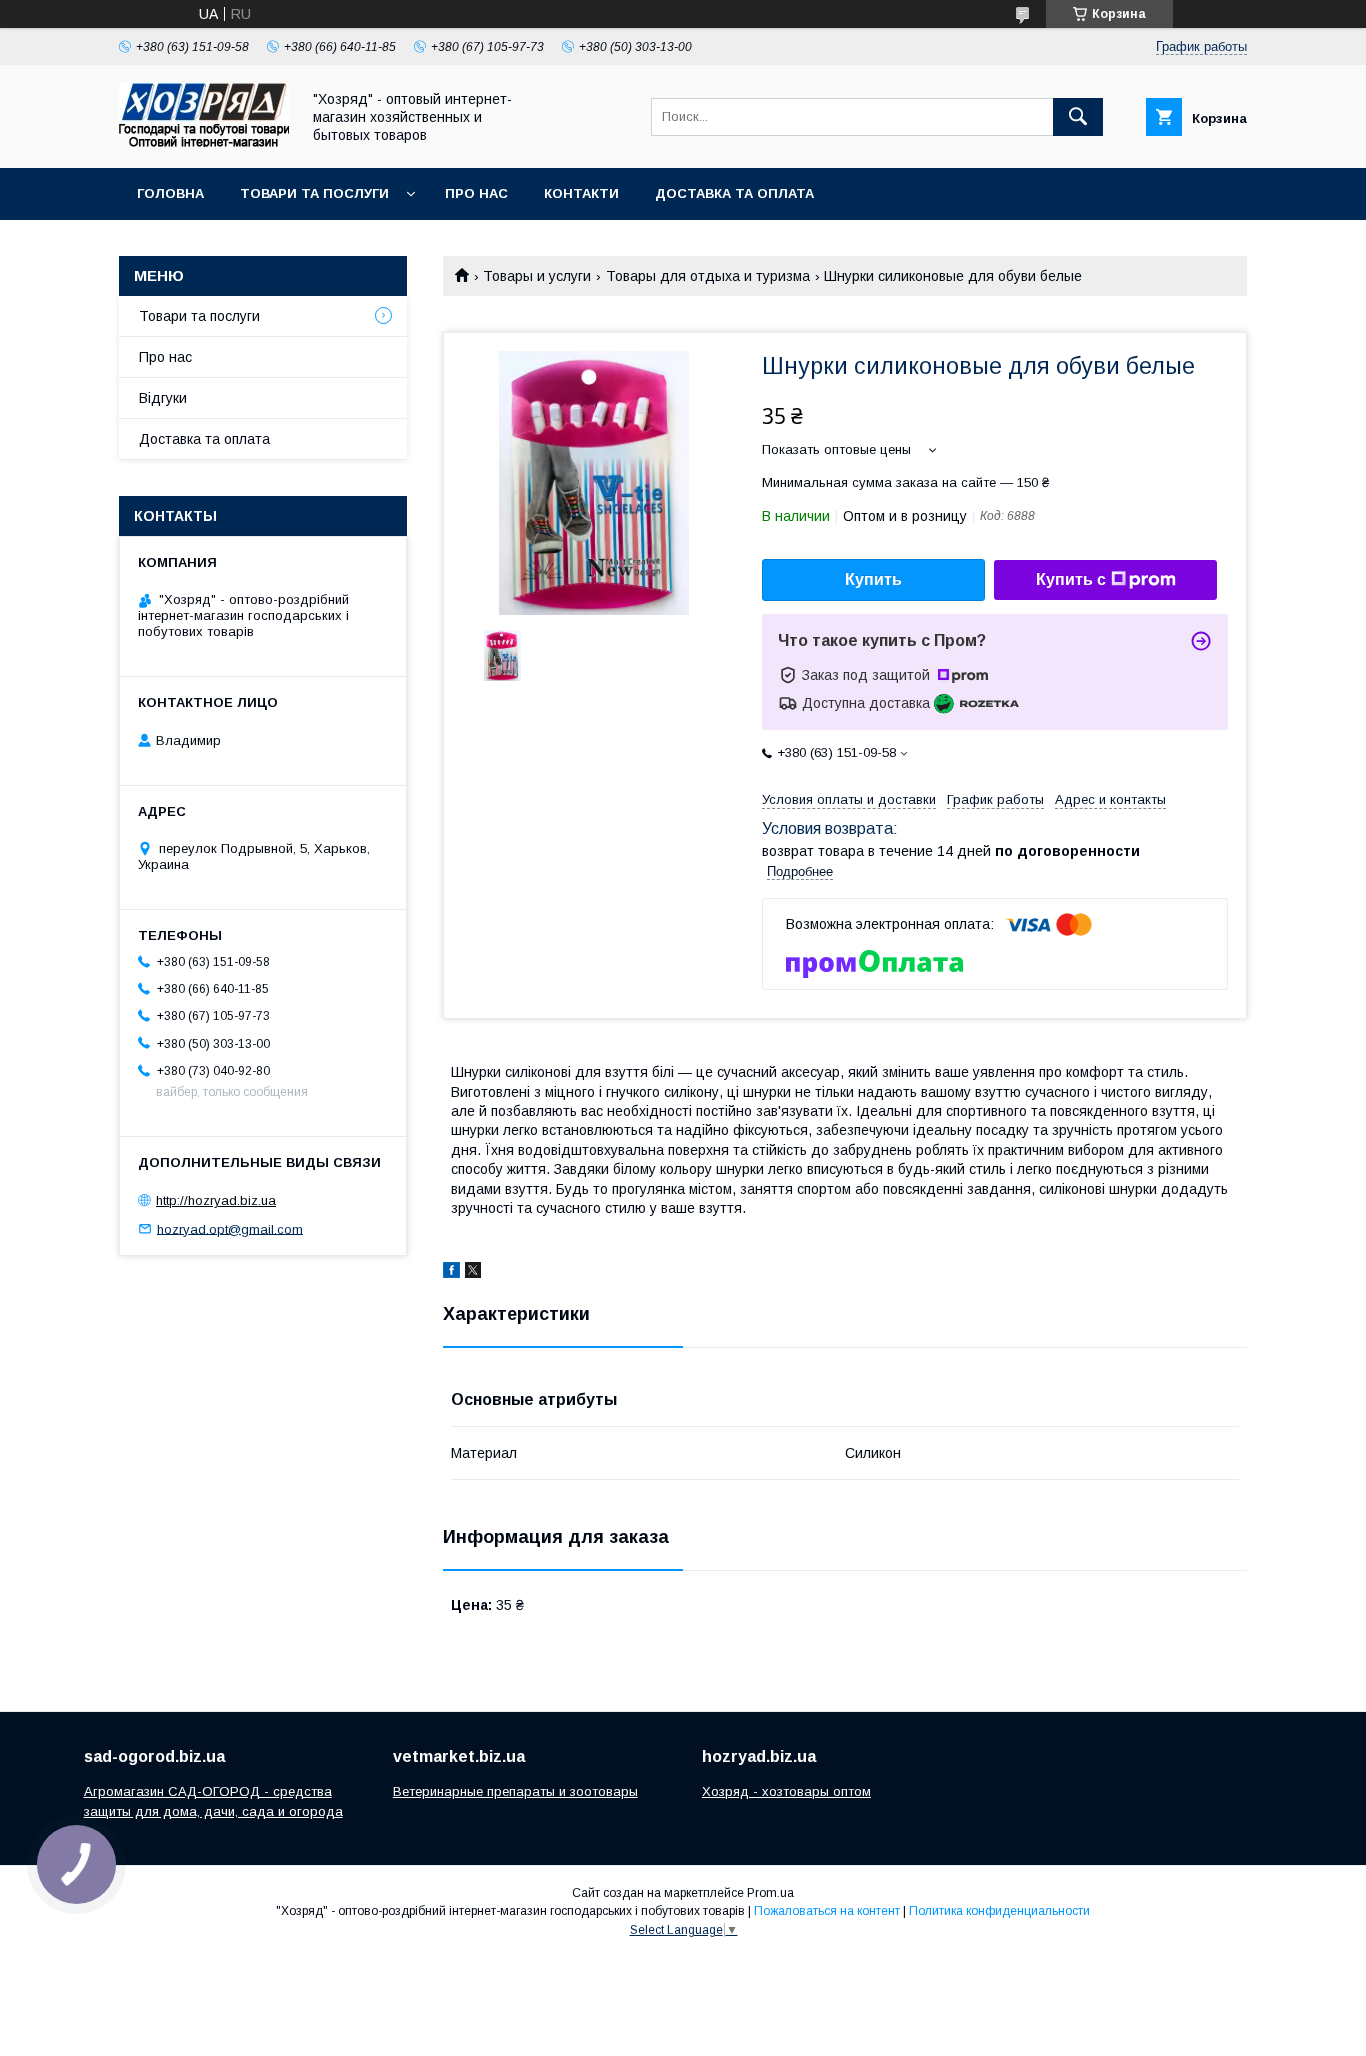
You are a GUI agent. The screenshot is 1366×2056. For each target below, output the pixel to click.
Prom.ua (770, 1893)
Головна (170, 193)
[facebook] (451, 1273)
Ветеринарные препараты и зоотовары (515, 1791)
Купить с (1071, 579)
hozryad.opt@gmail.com (230, 1228)
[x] (473, 1273)
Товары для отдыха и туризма (708, 276)
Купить (873, 579)
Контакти (581, 193)
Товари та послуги (314, 193)
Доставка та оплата (734, 193)
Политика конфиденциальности (999, 1911)
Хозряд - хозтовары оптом (786, 1791)
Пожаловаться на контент (827, 1911)
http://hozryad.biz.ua (216, 1200)
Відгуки (163, 398)
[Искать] (1078, 117)
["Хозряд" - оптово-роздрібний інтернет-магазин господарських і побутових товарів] (204, 142)
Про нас (476, 193)
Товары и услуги (537, 276)
